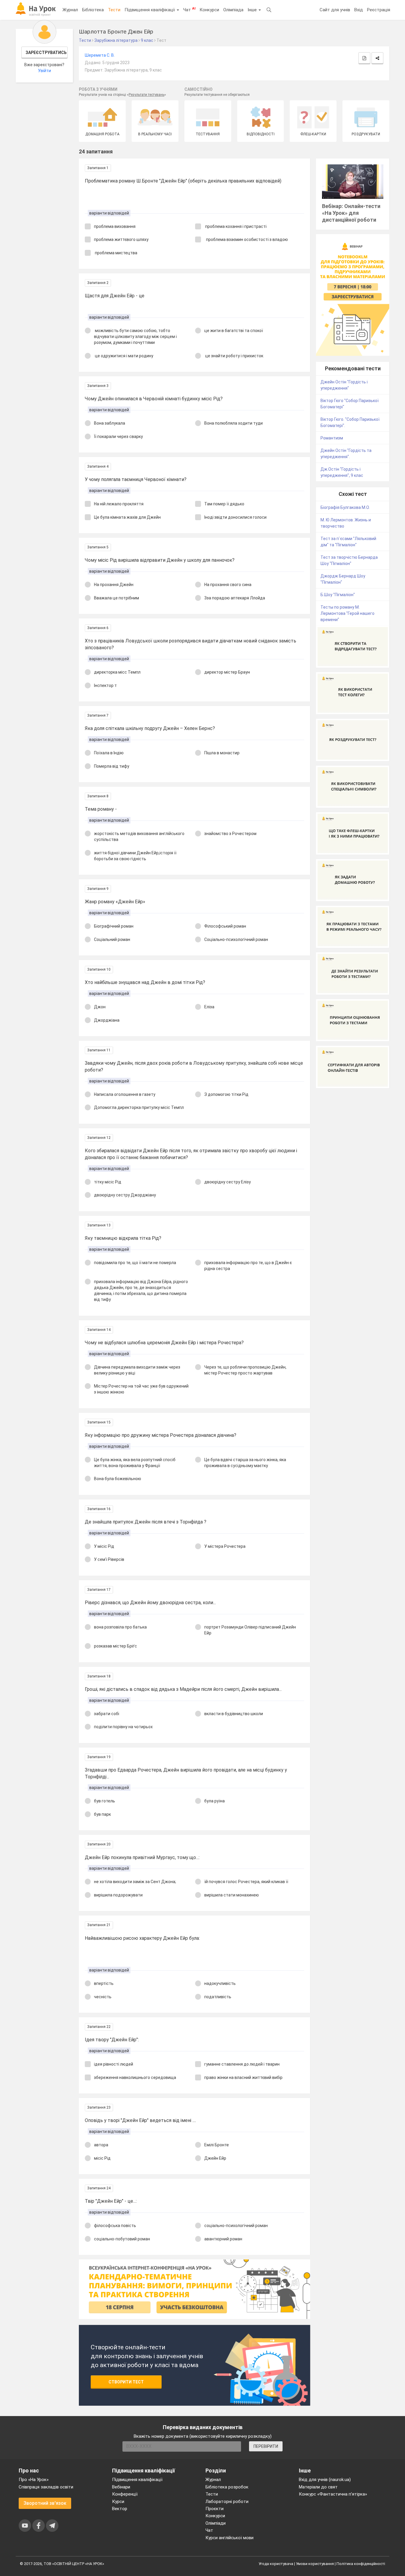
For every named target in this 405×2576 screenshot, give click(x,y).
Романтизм (332, 438)
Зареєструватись (46, 53)
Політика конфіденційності (361, 2564)
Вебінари (121, 2487)
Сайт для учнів (335, 10)
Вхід (359, 10)
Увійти (44, 71)
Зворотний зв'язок (45, 2503)
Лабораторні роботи (227, 2502)
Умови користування (315, 2564)
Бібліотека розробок (227, 2487)
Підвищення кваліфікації (150, 10)
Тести (114, 10)
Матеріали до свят (318, 2487)
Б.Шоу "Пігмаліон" (338, 595)
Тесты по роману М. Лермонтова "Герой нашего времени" (347, 613)
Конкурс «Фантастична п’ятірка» (333, 2494)
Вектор (120, 2509)
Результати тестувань (146, 95)
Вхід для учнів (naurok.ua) (325, 2480)
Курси (118, 2502)
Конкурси (209, 10)
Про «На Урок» (34, 2480)
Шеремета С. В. (100, 55)
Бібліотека (93, 10)
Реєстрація (379, 10)
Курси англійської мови (229, 2538)
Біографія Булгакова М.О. (345, 507)
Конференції (125, 2494)
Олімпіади (216, 2523)
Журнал (70, 10)
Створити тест (126, 2382)
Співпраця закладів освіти (46, 2487)
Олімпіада (233, 10)
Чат (189, 9)
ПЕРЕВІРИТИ (266, 2446)
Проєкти (215, 2509)
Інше (253, 10)
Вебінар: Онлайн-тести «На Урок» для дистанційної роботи (351, 213)
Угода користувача (276, 2564)
